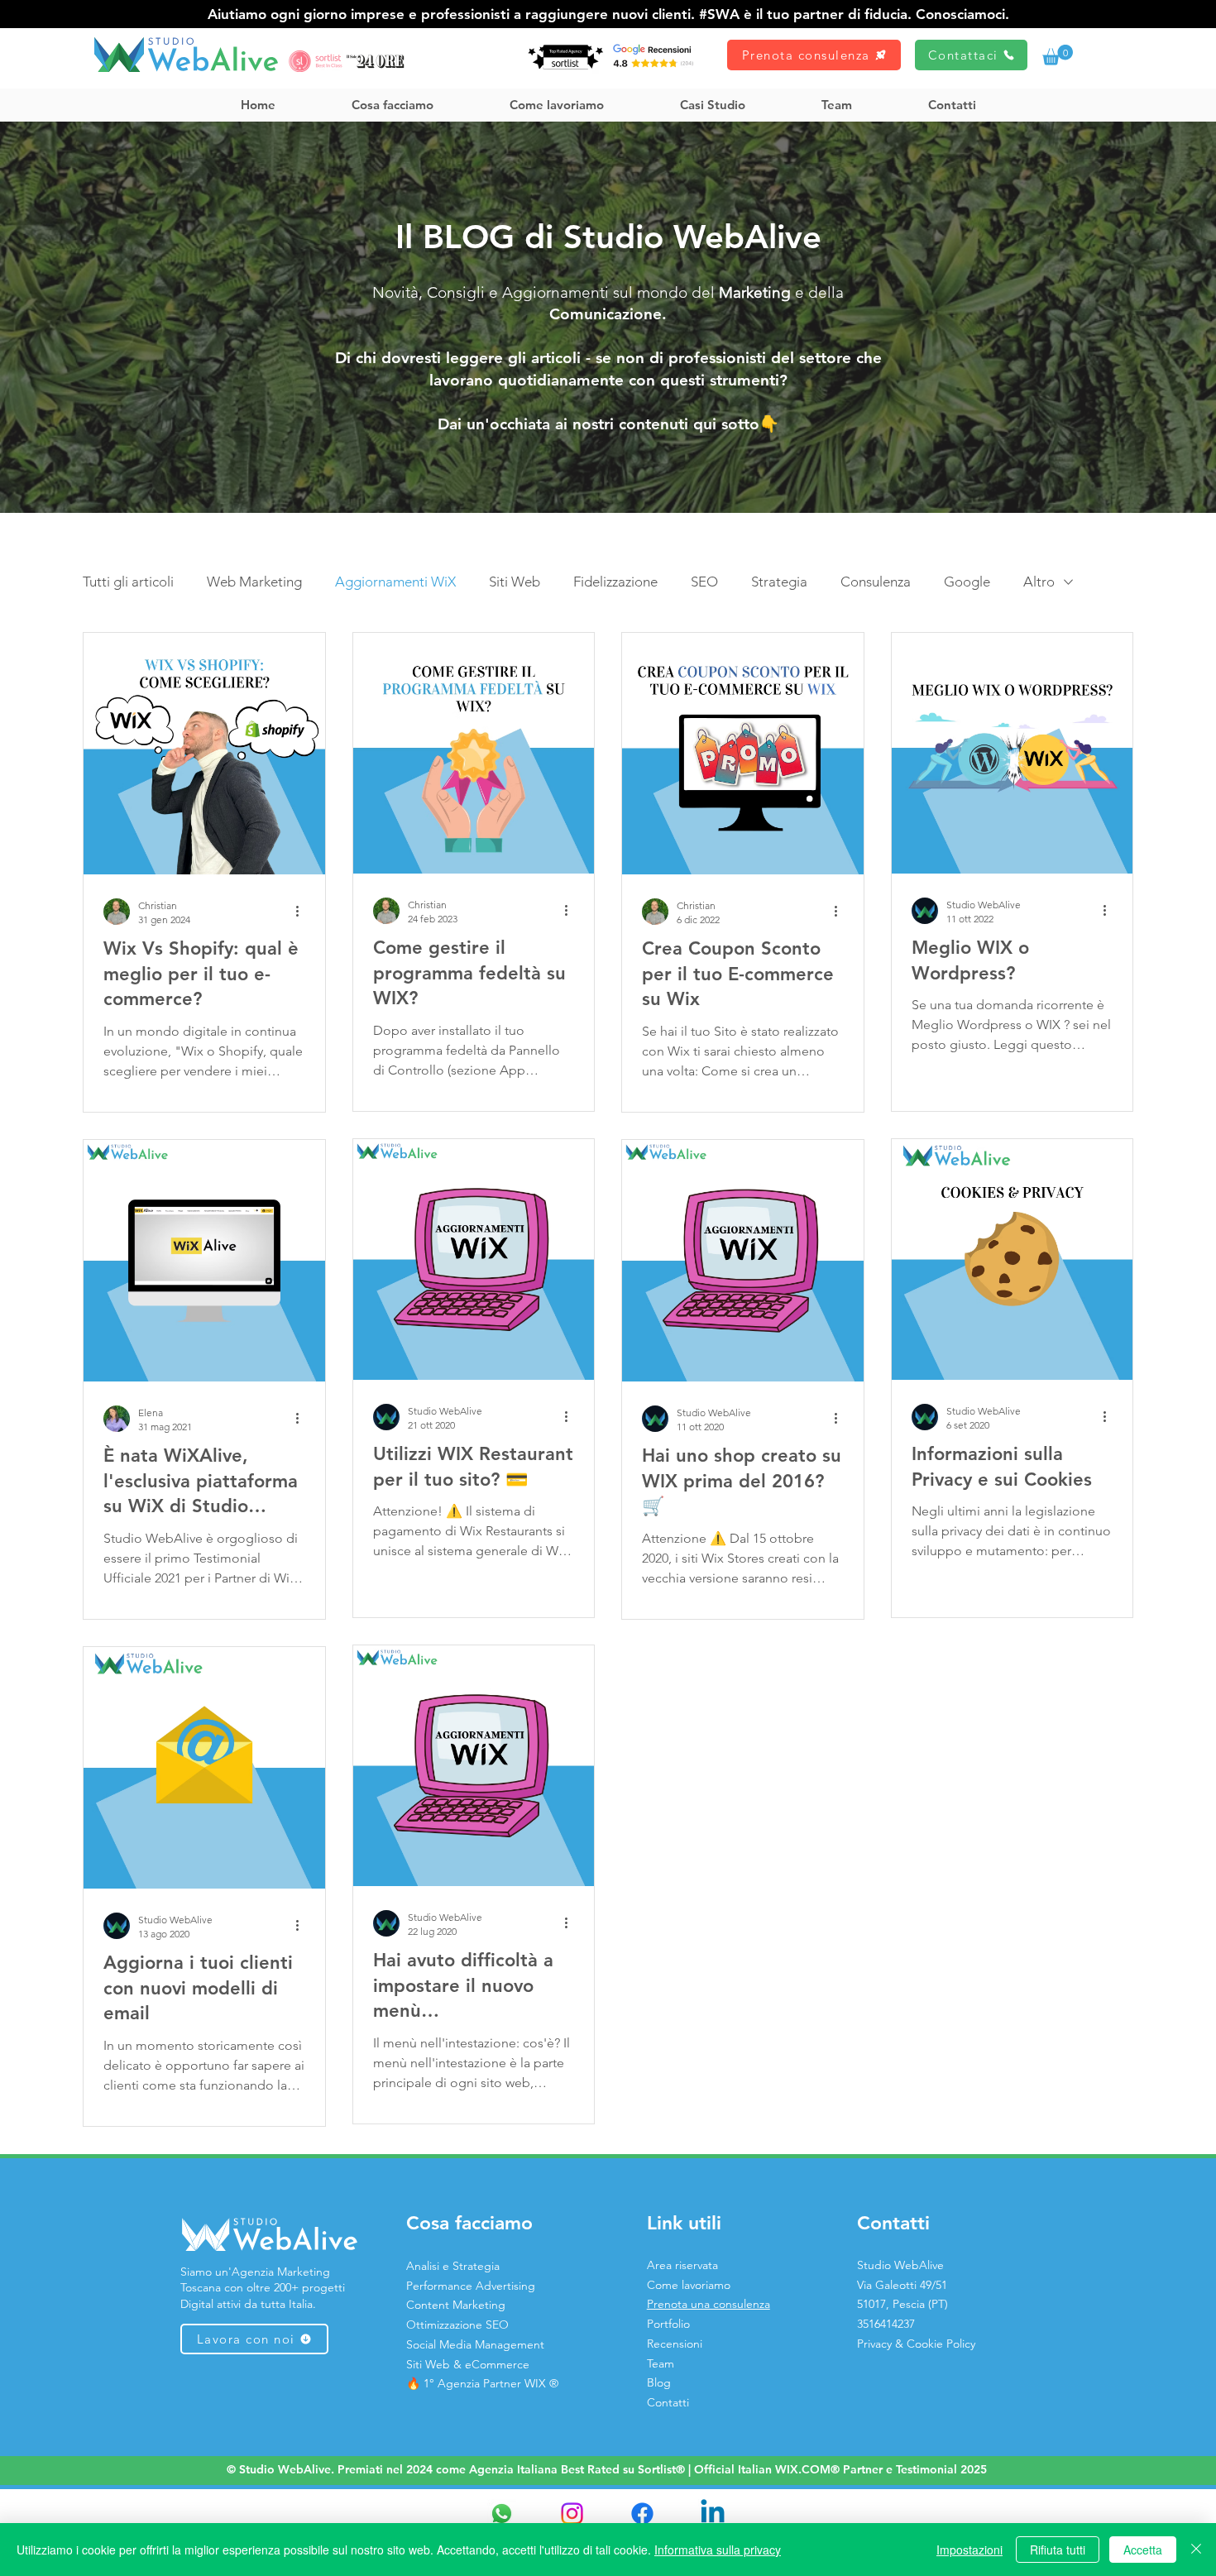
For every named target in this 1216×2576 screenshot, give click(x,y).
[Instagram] (572, 2514)
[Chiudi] (1196, 2550)
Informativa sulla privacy (718, 2550)
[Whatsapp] (502, 2514)
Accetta (1143, 2550)
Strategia (779, 582)
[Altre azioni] (303, 912)
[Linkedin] (713, 2514)
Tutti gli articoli (128, 582)
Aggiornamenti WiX (395, 582)
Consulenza (876, 582)
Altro (1039, 582)
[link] (1058, 55)
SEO (704, 582)
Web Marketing (254, 582)
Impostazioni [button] (969, 2550)
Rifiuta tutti (1058, 2550)
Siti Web (515, 582)
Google (967, 582)
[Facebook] (642, 2514)
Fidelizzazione (615, 582)
